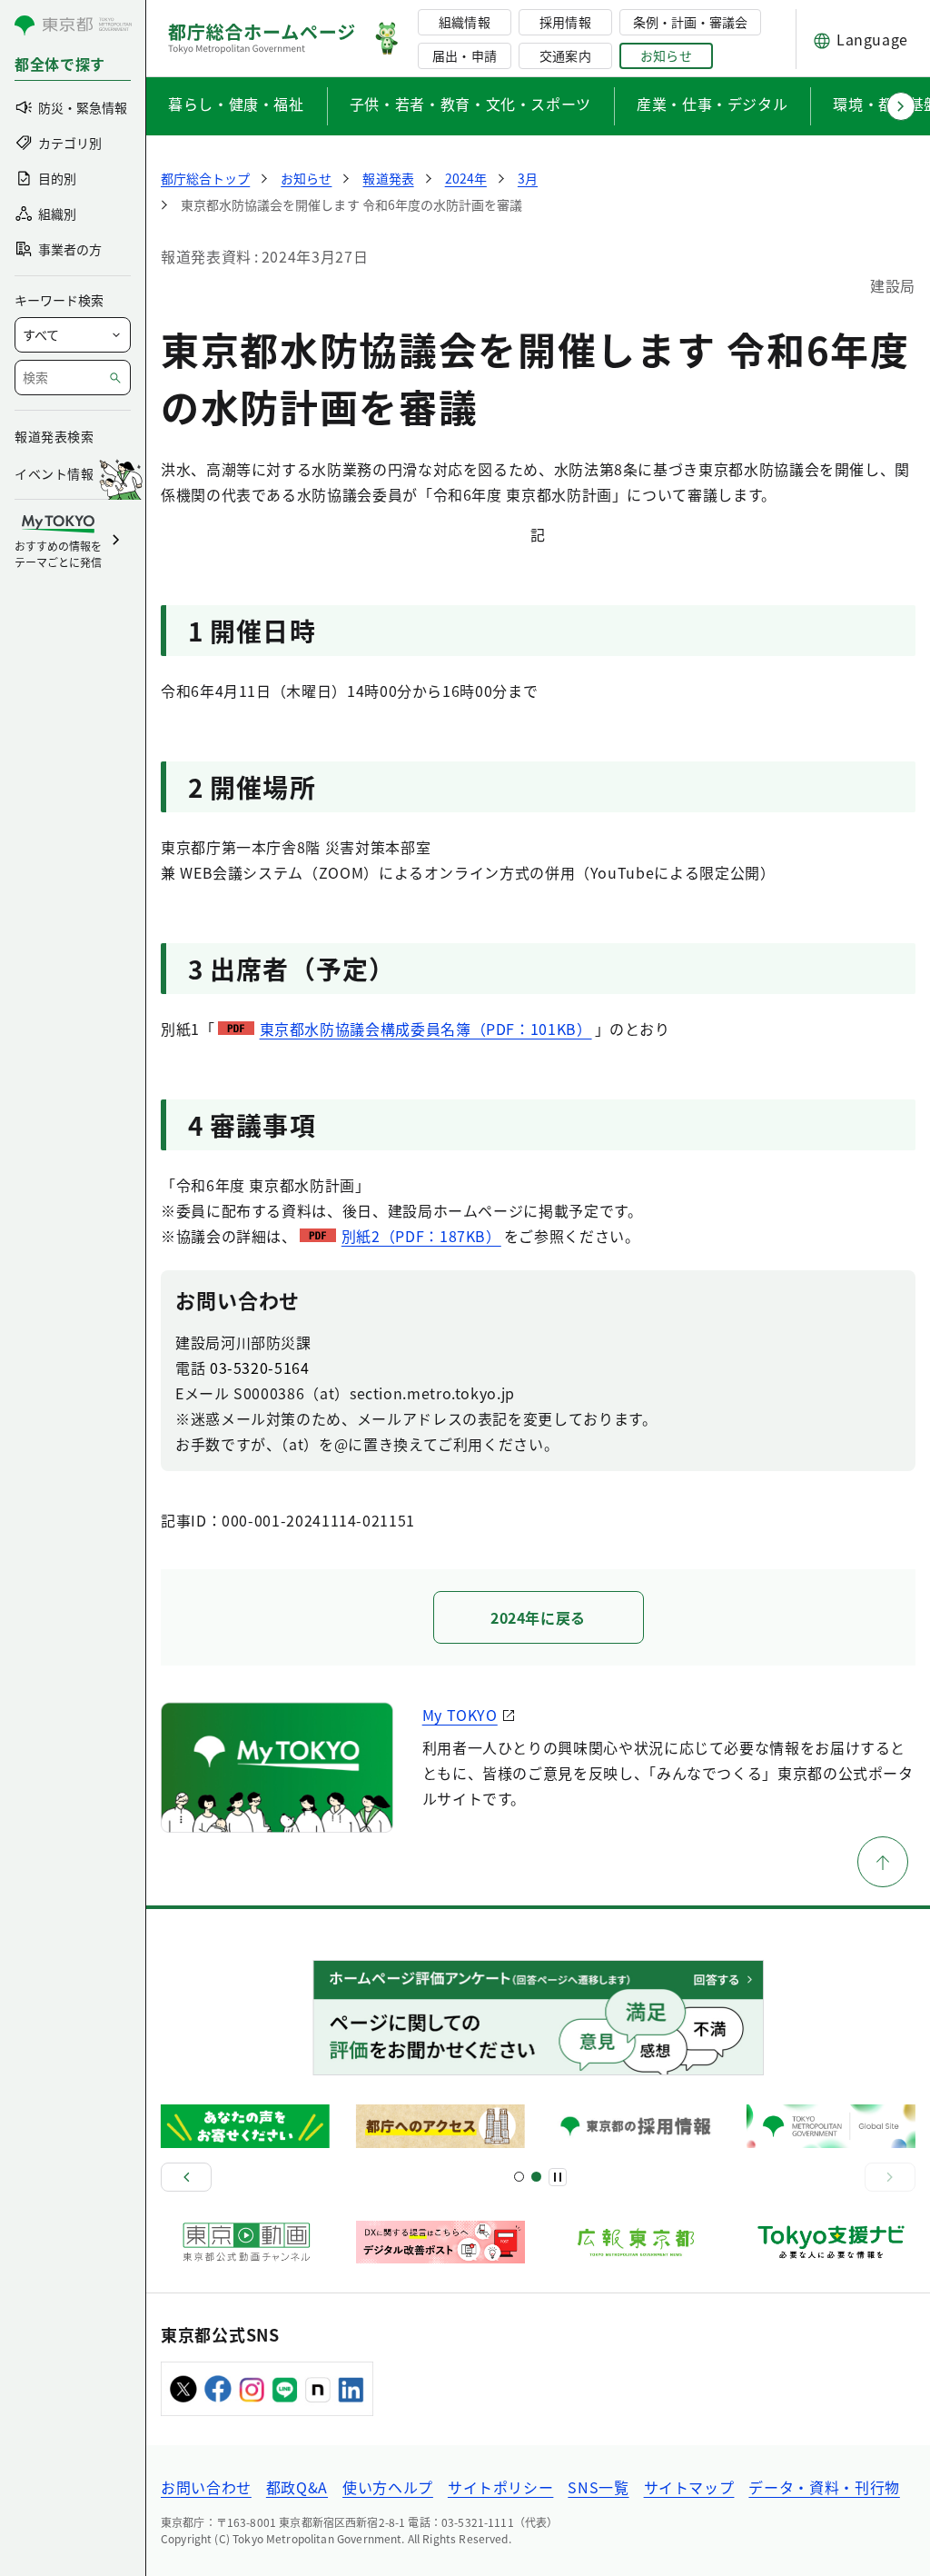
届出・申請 (464, 55)
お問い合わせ (206, 2487)
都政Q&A (297, 2487)
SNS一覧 (598, 2487)
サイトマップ (689, 2487)
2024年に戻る (538, 1617)
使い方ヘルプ (388, 2487)
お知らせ (666, 55)
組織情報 (464, 22)
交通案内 (565, 55)
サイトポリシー (500, 2487)
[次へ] (890, 2177)
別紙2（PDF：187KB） (421, 1236)
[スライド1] (519, 2177)
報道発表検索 (54, 436)
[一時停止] (558, 2177)
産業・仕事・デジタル (712, 104)
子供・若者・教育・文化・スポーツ (470, 104)
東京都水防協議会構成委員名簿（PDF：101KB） (426, 1029)
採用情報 (565, 22)
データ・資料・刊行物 (824, 2487)
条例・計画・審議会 (690, 22)
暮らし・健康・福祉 (236, 104)
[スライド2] (536, 2177)
